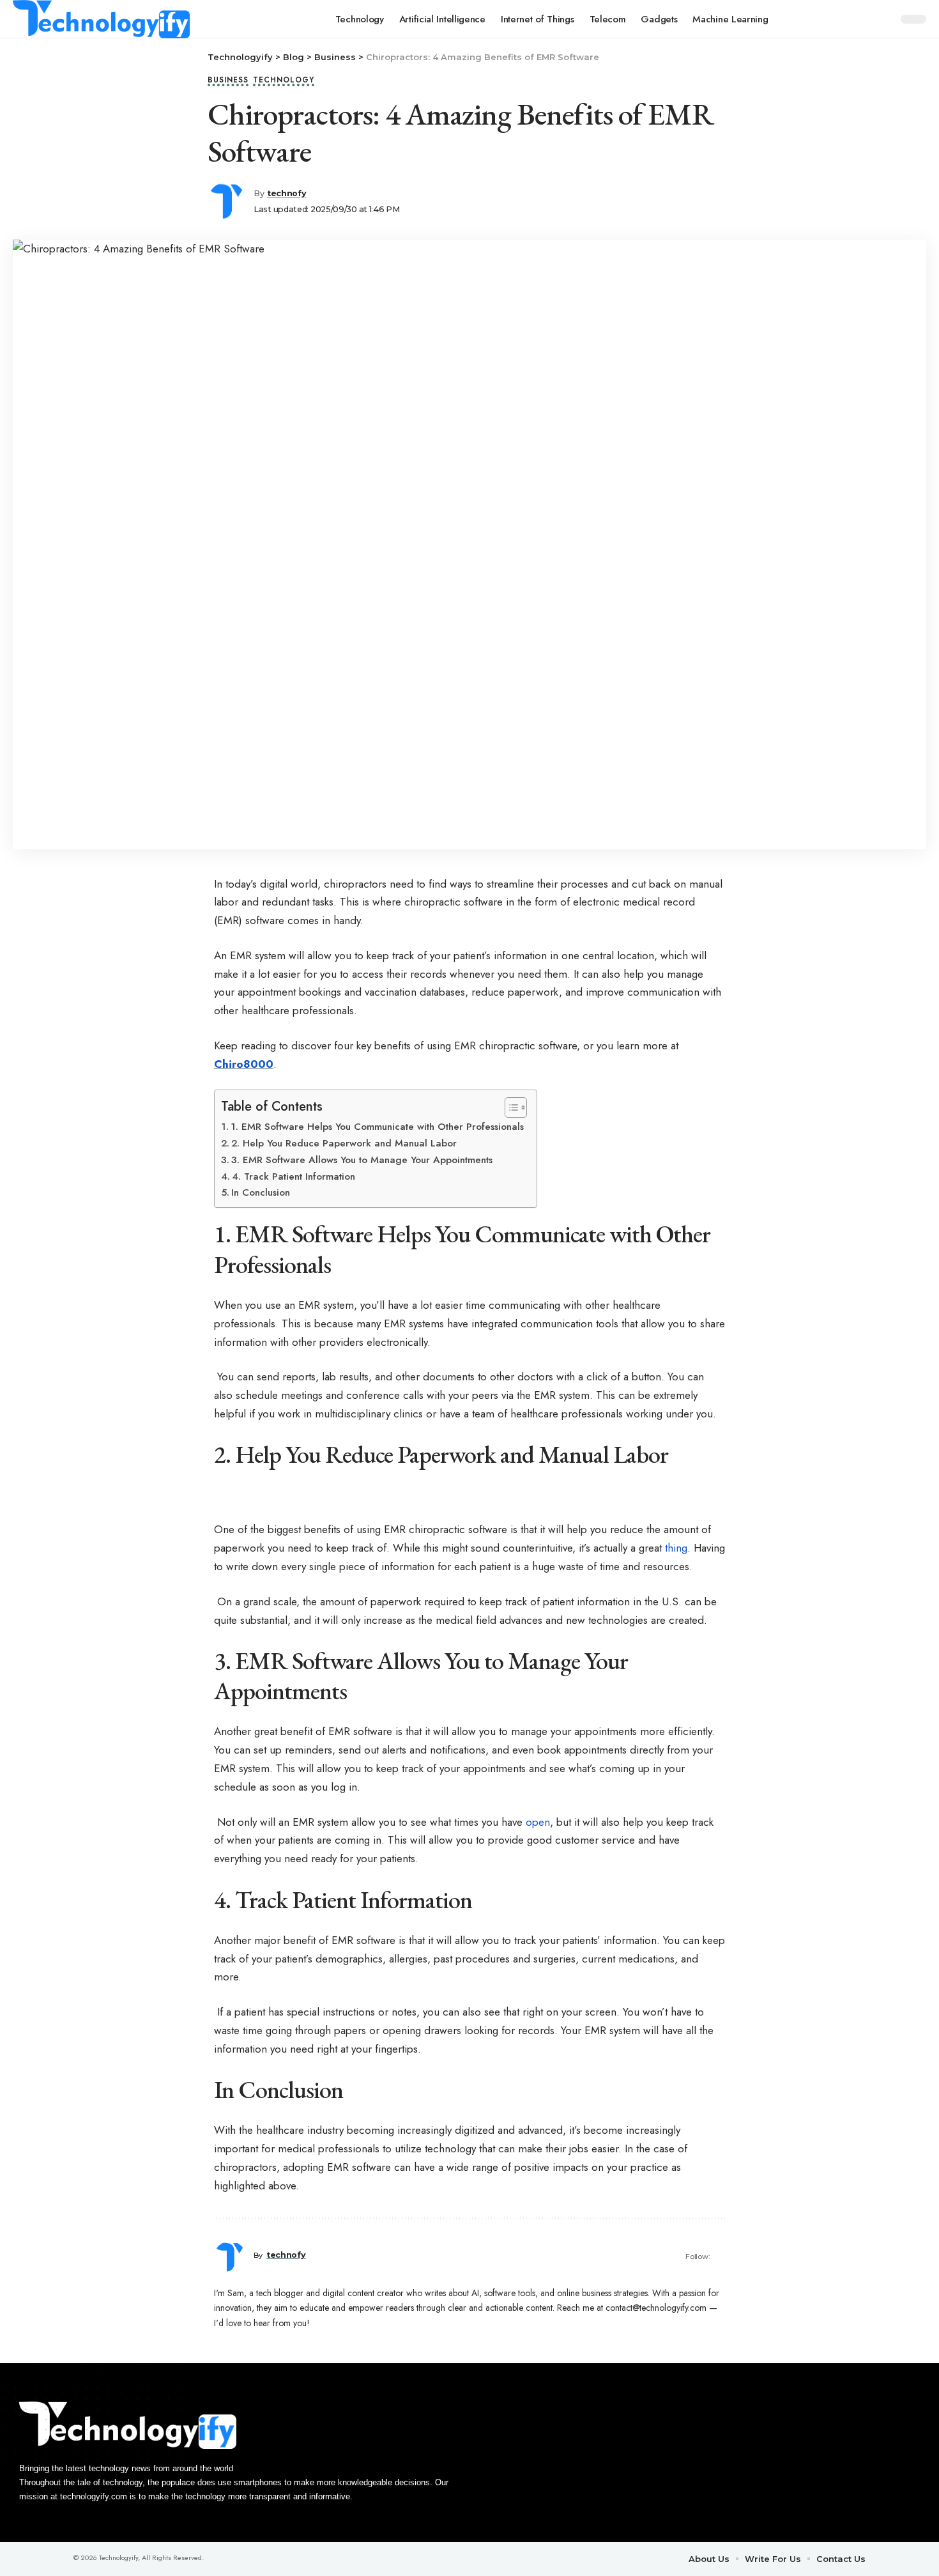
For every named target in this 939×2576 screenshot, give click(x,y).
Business (228, 81)
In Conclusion (261, 1192)
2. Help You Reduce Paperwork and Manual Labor (344, 1143)
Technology (284, 81)
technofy (287, 193)
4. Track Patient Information (294, 1176)
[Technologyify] (101, 19)
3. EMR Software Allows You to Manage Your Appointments (362, 1160)
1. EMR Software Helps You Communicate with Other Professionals (377, 1127)
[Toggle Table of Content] (509, 1107)
